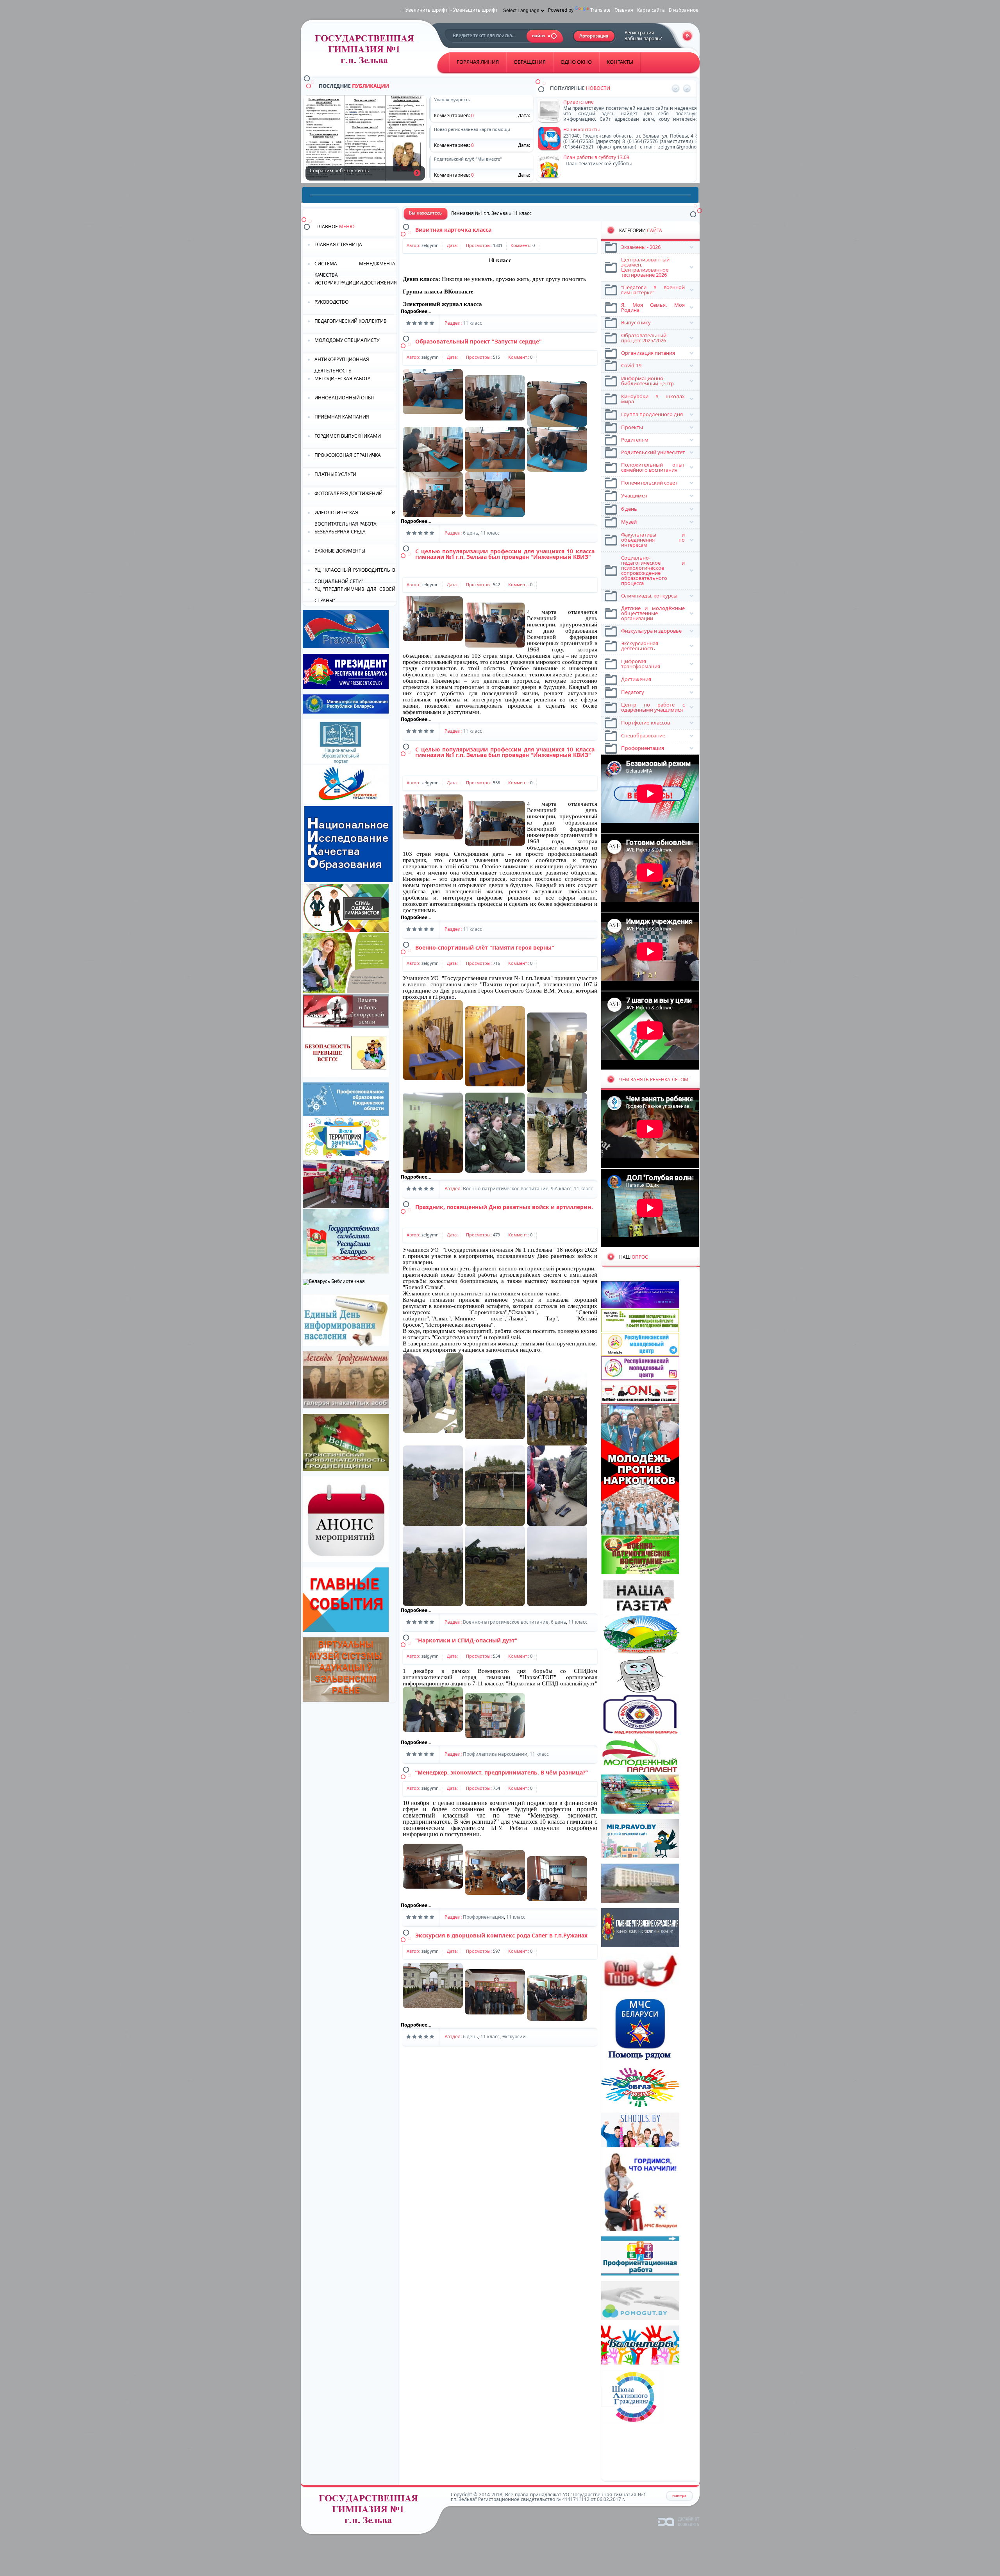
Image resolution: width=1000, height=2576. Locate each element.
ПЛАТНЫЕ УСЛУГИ (335, 474)
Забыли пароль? (643, 38)
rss (687, 36)
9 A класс (561, 1189)
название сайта (367, 51)
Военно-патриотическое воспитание (506, 1189)
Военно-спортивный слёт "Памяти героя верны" (485, 947)
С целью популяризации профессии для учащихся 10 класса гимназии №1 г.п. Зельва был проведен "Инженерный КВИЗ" (505, 554)
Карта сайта (651, 10)
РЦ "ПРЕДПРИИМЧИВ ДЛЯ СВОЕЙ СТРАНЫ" (355, 594)
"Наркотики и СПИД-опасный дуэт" (466, 1640)
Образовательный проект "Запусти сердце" (479, 341)
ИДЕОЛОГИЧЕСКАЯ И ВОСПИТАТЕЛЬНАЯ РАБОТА (355, 518)
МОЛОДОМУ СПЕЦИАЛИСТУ (347, 340)
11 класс (472, 323)
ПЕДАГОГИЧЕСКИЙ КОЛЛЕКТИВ (351, 321)
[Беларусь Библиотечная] (334, 1281)
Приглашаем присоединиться (598, 102)
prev (676, 89)
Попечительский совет (590, 157)
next (687, 89)
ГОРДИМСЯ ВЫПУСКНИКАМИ (348, 436)
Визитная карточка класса (453, 230)
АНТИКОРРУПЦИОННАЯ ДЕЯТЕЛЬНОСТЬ (342, 364)
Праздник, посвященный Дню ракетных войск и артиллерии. (504, 1207)
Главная (624, 10)
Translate (600, 10)
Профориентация (483, 1917)
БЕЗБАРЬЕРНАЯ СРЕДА (340, 532)
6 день (471, 533)
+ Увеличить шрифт (425, 10)
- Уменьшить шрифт (474, 10)
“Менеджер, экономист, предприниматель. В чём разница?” (502, 1772)
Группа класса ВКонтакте (438, 292)
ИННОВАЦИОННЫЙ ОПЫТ (345, 398)
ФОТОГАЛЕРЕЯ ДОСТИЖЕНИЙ (348, 493)
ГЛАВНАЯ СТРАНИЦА (338, 244)
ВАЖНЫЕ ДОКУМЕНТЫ (340, 551)
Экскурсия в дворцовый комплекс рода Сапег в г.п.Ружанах (501, 1935)
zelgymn (430, 245)
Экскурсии (514, 2037)
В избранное (684, 10)
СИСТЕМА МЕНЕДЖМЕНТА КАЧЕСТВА (355, 269)
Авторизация (594, 36)
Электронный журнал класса (442, 304)
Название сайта (371, 2511)
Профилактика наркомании (495, 1754)
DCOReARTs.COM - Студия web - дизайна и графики (679, 2521)
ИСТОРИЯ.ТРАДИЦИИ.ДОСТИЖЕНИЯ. (355, 283)
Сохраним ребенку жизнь (417, 173)
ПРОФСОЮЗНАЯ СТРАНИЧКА (348, 455)
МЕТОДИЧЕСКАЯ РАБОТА (343, 378)
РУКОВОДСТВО (331, 302)
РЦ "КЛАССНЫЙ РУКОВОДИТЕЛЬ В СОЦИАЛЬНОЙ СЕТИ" (355, 575)
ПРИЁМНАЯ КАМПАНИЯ (342, 417)
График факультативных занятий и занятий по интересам (631, 130)
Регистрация (639, 33)
